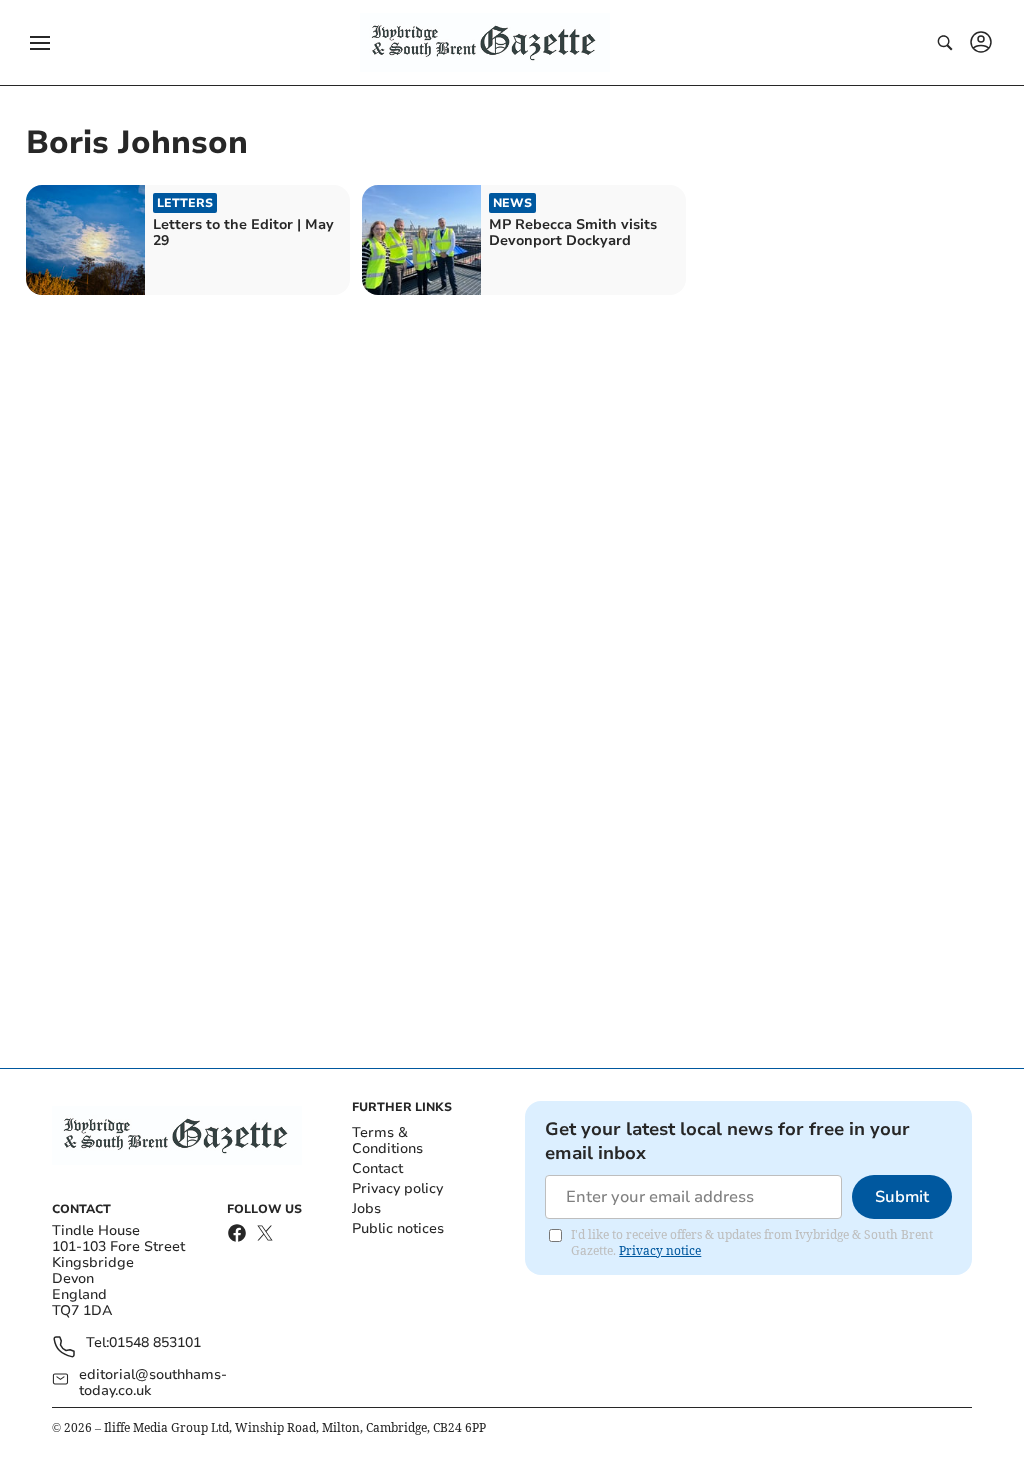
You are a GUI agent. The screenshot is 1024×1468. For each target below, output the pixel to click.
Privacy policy (397, 1188)
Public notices (398, 1228)
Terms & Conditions (387, 1140)
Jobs (366, 1208)
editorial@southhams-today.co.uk (153, 1383)
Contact (377, 1168)
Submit (902, 1197)
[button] (40, 43)
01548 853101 (155, 1343)
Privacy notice (660, 1250)
